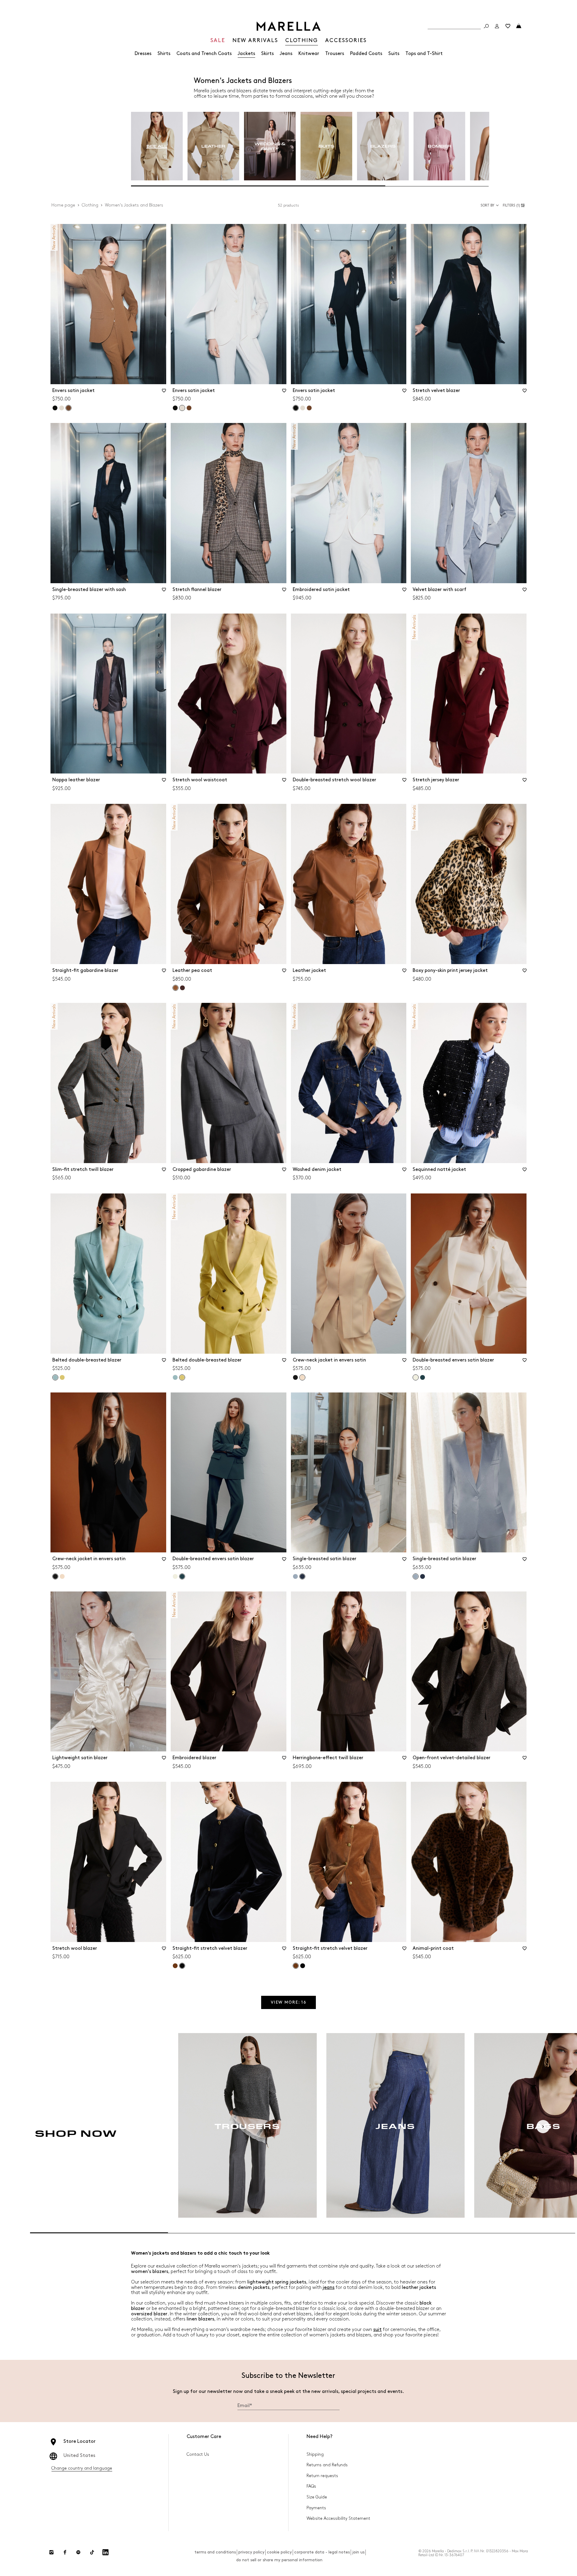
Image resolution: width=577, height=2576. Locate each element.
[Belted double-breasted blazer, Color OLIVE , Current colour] (182, 1377)
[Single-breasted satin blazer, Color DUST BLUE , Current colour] (416, 1576)
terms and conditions (215, 2552)
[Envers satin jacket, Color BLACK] (55, 408)
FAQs (311, 2486)
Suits (394, 54)
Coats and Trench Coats (204, 54)
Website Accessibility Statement (338, 2518)
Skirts (267, 54)
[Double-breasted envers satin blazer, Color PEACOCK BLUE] (423, 1377)
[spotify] (78, 2552)
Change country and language (82, 2468)
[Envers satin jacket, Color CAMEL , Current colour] (69, 408)
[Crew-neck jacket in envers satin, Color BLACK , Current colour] (55, 1576)
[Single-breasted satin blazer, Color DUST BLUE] (295, 1576)
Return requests (322, 2476)
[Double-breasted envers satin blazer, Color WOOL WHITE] (175, 1576)
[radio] (157, 146)
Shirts (164, 54)
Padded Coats (366, 54)
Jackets (246, 54)
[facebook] (65, 2552)
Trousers (335, 54)
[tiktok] (92, 2552)
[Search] (486, 26)
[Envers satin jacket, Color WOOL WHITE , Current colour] (182, 408)
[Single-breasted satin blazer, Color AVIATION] (423, 1576)
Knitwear (309, 54)
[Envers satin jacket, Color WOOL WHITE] (62, 408)
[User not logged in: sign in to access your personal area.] (497, 26)
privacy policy (251, 2552)
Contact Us (198, 2454)
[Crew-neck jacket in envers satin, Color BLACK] (295, 1377)
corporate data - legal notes (322, 2552)
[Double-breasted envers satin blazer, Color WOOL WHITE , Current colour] (416, 1377)
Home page (63, 205)
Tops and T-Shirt (424, 54)
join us (358, 2552)
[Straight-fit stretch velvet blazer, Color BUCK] (175, 1966)
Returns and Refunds (327, 2465)
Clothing (90, 205)
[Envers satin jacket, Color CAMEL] (189, 408)
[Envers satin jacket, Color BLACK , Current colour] (296, 408)
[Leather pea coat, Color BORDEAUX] (182, 988)
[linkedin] (105, 2552)
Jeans (286, 54)
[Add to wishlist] (164, 393)
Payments (316, 2508)
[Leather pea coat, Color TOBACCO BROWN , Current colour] (176, 988)
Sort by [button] (487, 205)
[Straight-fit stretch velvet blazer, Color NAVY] (303, 1966)
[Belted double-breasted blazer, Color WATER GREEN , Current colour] (55, 1377)
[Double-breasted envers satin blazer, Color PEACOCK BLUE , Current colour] (182, 1576)
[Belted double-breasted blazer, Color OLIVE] (62, 1377)
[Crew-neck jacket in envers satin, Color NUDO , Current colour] (302, 1377)
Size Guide (317, 2497)
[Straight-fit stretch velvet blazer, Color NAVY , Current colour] (182, 1966)
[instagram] (51, 2552)
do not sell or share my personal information (279, 2560)
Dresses (143, 54)
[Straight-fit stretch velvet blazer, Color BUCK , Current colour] (296, 1966)
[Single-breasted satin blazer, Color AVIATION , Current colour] (302, 1576)
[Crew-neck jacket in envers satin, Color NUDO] (62, 1576)
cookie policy (279, 2552)
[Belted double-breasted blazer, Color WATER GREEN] (175, 1377)
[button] (515, 205)
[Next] (543, 2127)
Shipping (315, 2454)
